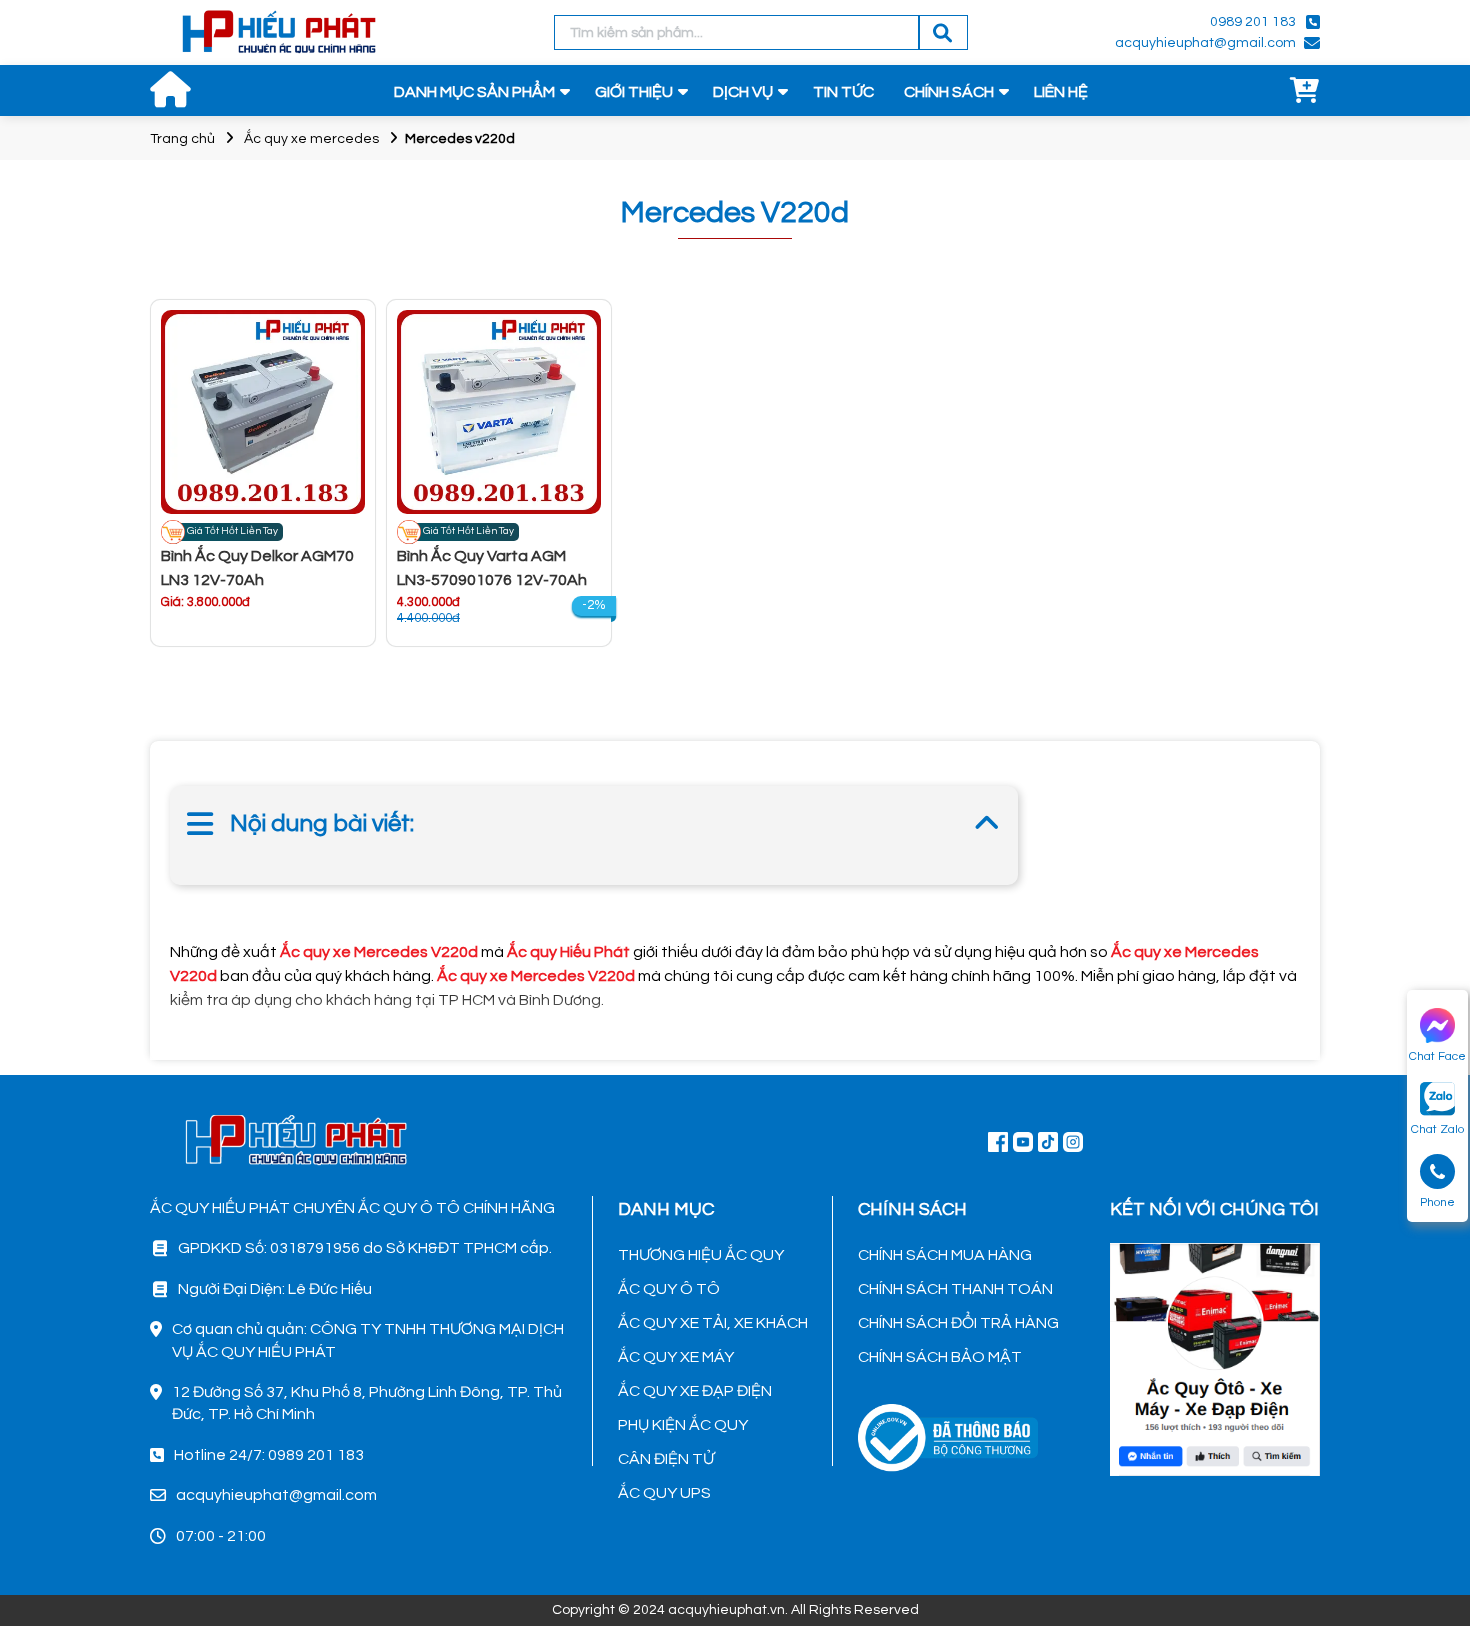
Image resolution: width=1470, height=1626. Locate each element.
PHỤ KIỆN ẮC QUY (683, 1425)
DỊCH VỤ (743, 92)
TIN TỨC (843, 92)
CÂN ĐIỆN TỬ (666, 1459)
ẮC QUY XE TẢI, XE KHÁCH (713, 1323)
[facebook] (1215, 1357)
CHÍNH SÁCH (949, 92)
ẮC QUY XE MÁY (676, 1357)
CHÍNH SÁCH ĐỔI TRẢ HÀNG (958, 1323)
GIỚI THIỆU (634, 92)
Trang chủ (182, 139)
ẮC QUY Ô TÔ (669, 1289)
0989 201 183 (1253, 22)
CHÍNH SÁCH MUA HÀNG (945, 1255)
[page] (998, 1141)
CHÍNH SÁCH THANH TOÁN (955, 1289)
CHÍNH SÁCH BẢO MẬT (940, 1357)
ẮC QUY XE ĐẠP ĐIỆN (695, 1391)
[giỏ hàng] (1305, 92)
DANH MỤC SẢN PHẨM (474, 92)
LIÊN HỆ (1061, 92)
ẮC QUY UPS (664, 1493)
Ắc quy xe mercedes (311, 139)
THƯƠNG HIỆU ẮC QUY (701, 1255)
